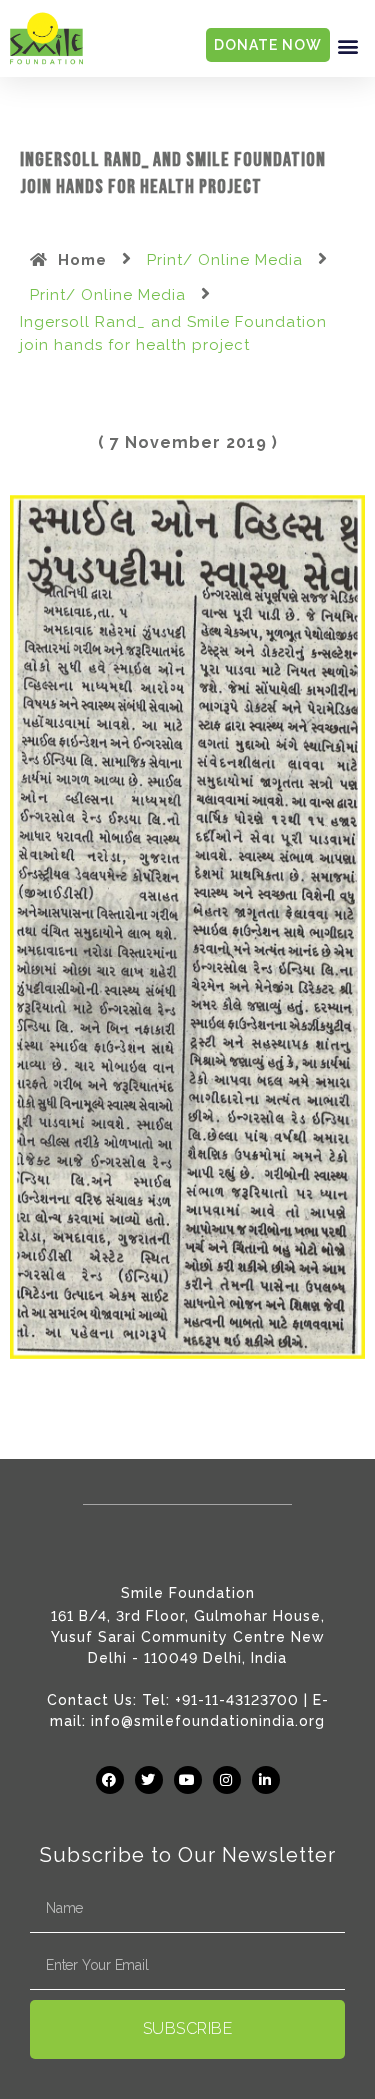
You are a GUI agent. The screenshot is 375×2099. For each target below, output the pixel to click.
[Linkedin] (266, 1780)
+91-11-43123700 (237, 1700)
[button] (348, 45)
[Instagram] (227, 1780)
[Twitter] (149, 1780)
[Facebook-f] (110, 1780)
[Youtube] (188, 1780)
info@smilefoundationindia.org (208, 1721)
